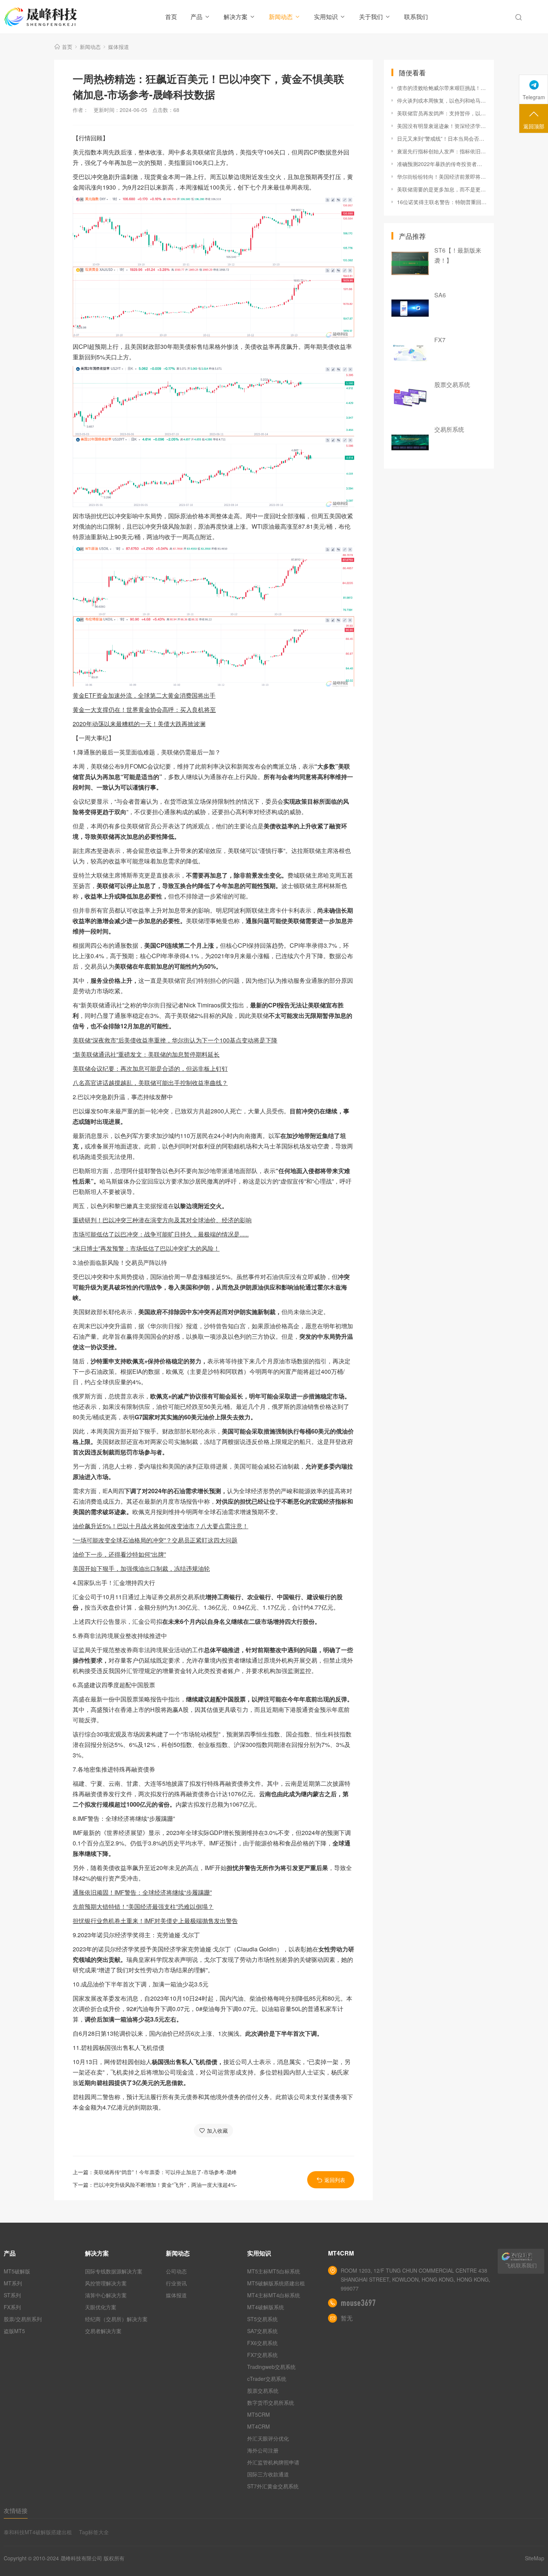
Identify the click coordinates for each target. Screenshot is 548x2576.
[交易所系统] (410, 443)
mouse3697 (358, 2303)
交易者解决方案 (103, 2331)
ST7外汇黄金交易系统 (273, 2486)
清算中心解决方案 (106, 2295)
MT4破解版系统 (266, 2307)
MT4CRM (259, 2426)
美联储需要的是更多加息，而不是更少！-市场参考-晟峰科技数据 (442, 189)
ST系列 (12, 2295)
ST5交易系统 (262, 2319)
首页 (171, 17)
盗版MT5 (14, 2331)
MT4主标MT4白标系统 (274, 2295)
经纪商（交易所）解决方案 (116, 2319)
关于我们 (371, 17)
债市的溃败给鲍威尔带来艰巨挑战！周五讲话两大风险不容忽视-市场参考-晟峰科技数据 (442, 88)
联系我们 (416, 17)
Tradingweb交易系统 (271, 2367)
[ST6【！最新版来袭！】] (410, 263)
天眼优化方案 (101, 2307)
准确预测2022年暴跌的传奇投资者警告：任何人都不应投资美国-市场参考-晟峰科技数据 (442, 164)
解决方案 (236, 17)
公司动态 (176, 2271)
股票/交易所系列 (23, 2319)
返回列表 (335, 2180)
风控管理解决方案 (106, 2283)
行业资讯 (176, 2283)
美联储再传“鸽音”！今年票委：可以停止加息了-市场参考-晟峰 (165, 2172)
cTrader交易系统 (267, 2379)
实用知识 (326, 17)
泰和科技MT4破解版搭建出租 (38, 2532)
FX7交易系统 (262, 2355)
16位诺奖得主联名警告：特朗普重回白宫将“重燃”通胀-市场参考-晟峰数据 (442, 202)
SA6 (440, 295)
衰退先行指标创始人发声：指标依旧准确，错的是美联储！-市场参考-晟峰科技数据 (442, 151)
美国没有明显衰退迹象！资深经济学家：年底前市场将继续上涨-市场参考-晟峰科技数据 (442, 126)
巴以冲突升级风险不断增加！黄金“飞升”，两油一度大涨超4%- (165, 2185)
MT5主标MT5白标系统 (274, 2271)
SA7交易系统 (262, 2331)
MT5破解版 (17, 2271)
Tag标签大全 (94, 2532)
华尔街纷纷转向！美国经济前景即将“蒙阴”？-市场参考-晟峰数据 (442, 176)
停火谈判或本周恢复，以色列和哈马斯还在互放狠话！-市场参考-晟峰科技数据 (442, 100)
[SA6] (410, 308)
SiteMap (535, 2558)
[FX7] (410, 353)
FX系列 (12, 2307)
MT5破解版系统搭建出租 (276, 2283)
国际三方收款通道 (268, 2474)
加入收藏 (217, 2130)
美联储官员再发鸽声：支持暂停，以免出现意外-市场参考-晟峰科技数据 (442, 113)
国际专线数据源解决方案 (114, 2271)
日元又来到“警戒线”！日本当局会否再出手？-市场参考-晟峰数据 (442, 138)
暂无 (347, 2318)
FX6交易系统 (262, 2343)
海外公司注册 (263, 2450)
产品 (196, 17)
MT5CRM (259, 2414)
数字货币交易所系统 (271, 2403)
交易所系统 (449, 429)
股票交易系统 (452, 384)
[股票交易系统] (410, 398)
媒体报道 (119, 47)
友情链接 (16, 2511)
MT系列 (13, 2283)
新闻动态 (281, 17)
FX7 (440, 340)
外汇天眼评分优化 (268, 2438)
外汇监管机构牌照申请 (273, 2462)
